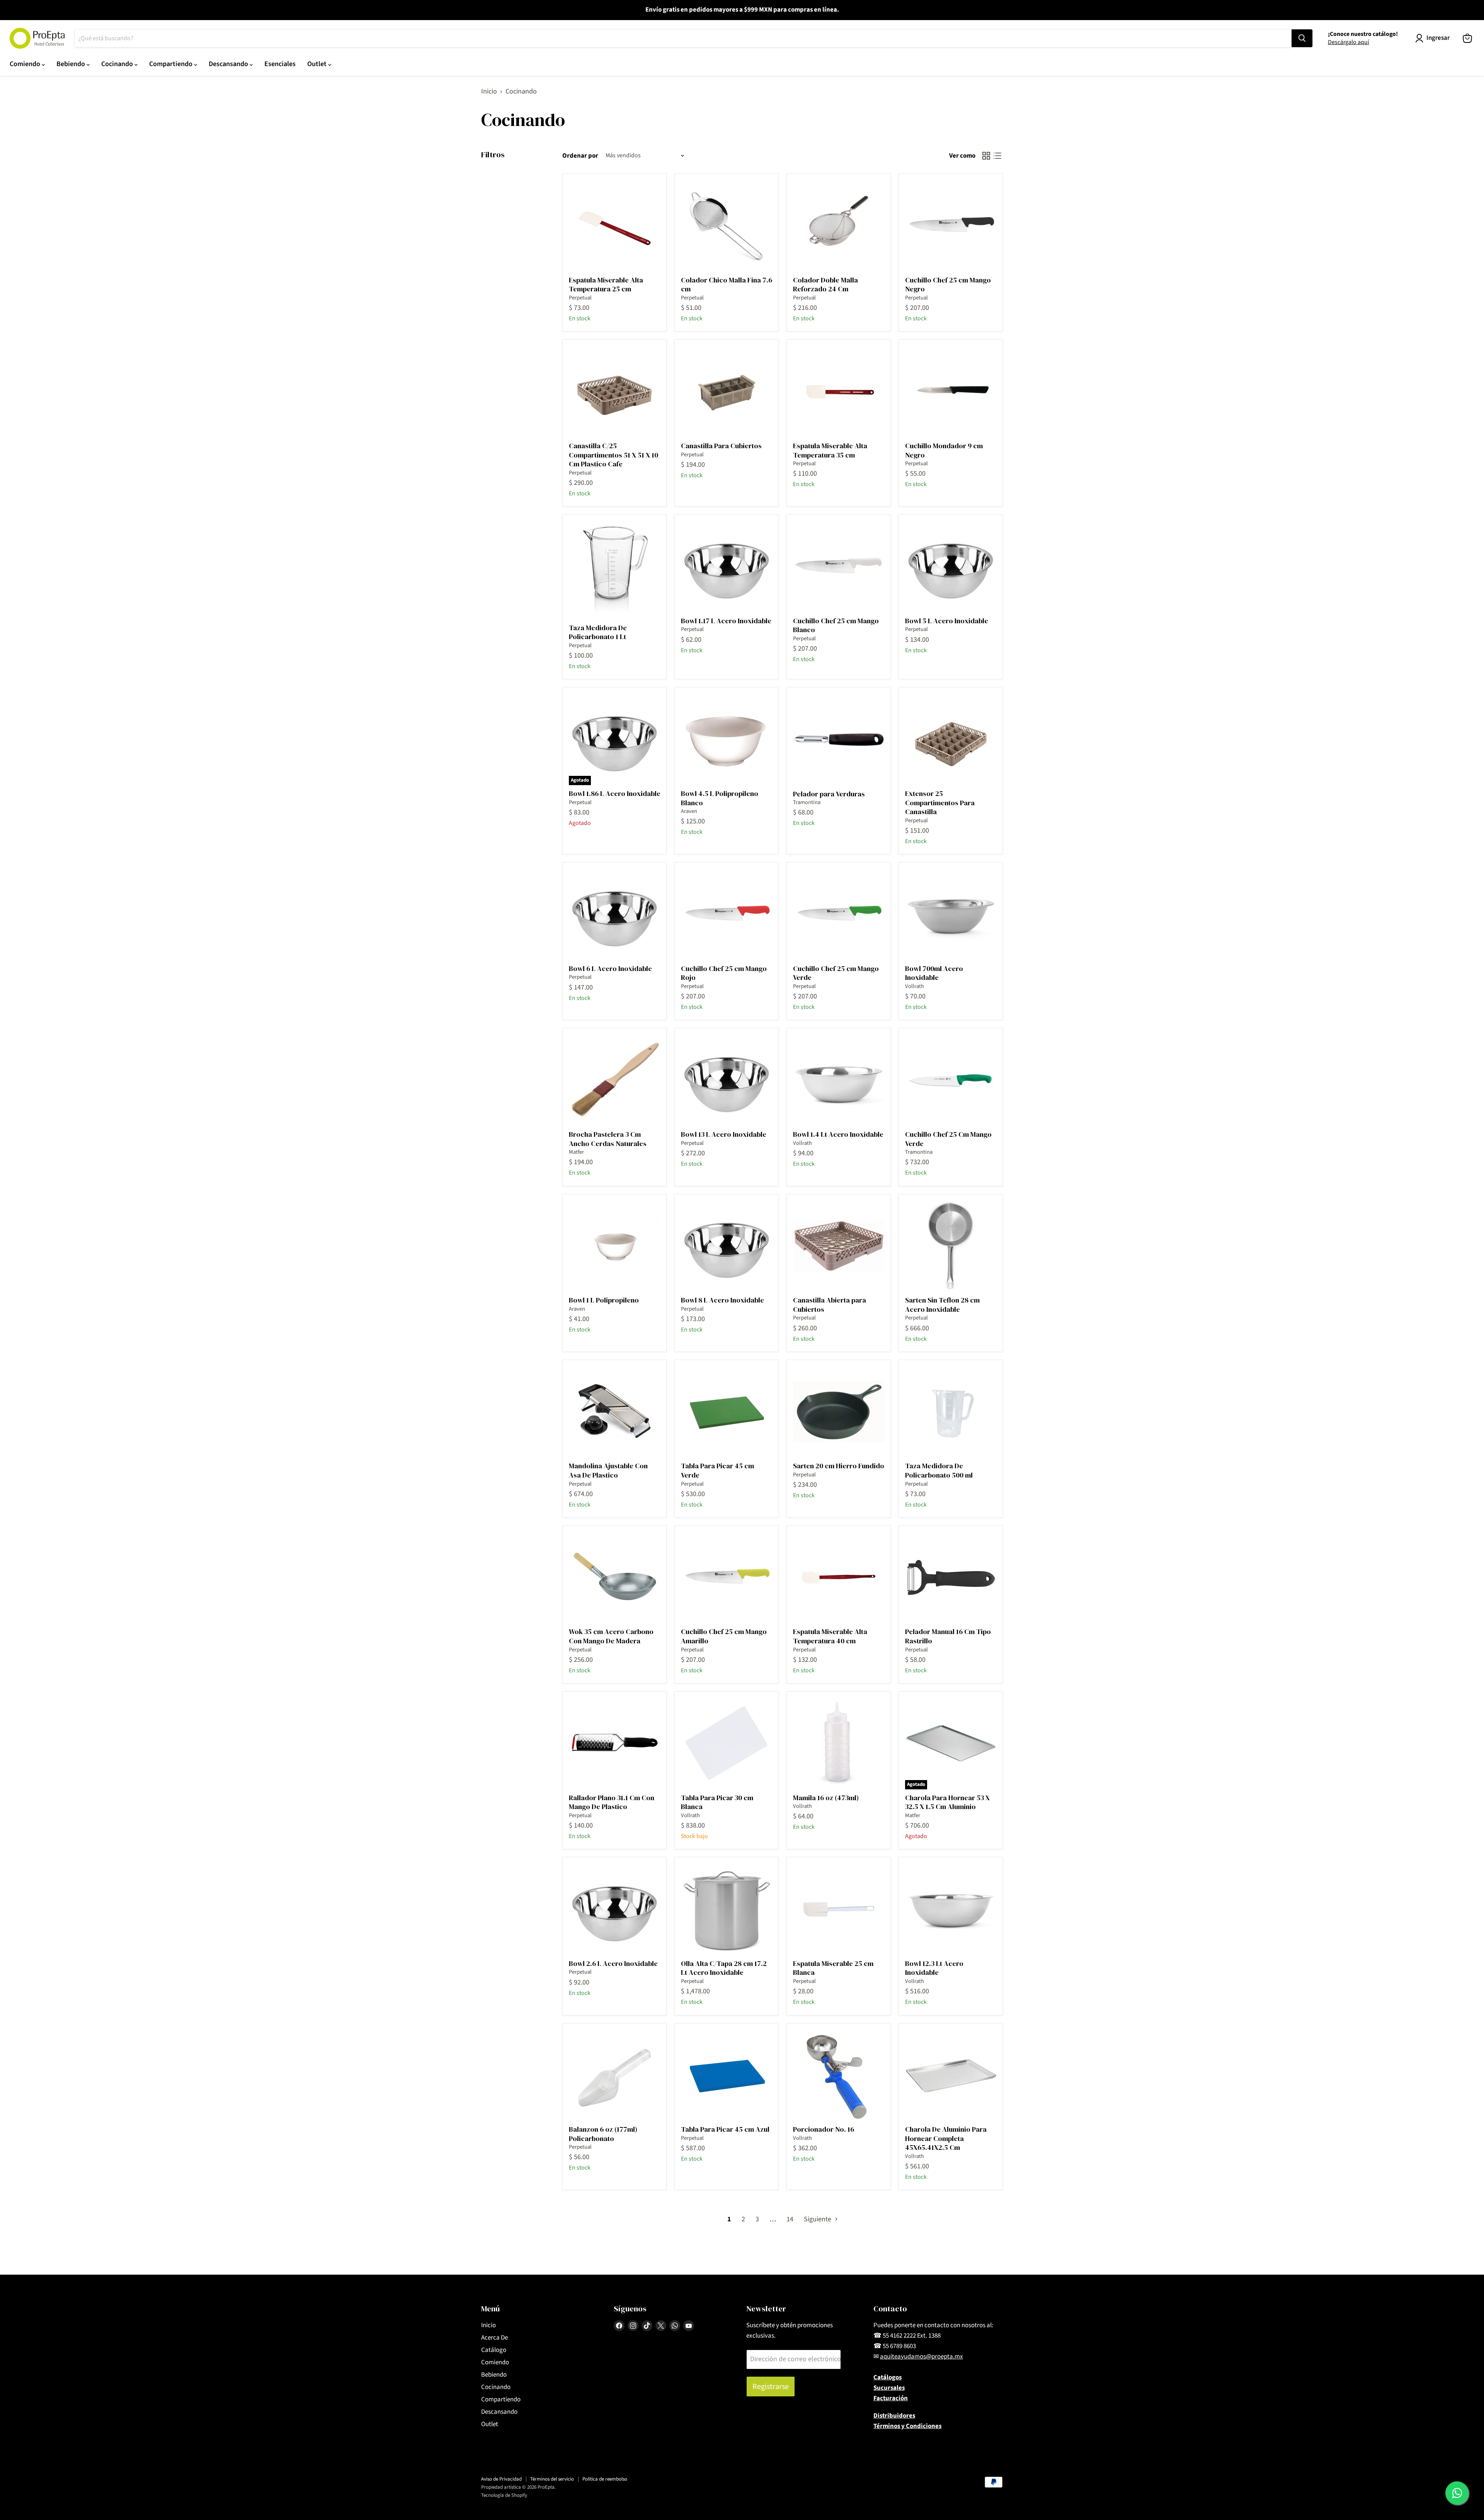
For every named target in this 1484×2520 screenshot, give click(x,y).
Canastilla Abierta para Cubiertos (830, 1305)
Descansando (229, 64)
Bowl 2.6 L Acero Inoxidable (613, 1963)
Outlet (318, 64)
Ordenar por (580, 156)
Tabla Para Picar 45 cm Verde (717, 1470)
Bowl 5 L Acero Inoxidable (947, 621)
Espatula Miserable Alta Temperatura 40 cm (830, 1636)
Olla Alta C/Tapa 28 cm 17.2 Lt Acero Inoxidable (724, 1968)
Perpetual (580, 298)
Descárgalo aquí (1349, 42)
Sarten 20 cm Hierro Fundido (839, 1466)
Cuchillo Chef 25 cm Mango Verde (836, 973)
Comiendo (26, 64)
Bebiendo (71, 64)
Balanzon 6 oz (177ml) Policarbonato (603, 2134)
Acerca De (494, 2338)
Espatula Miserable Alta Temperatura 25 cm (606, 285)
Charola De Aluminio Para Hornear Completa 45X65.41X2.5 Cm (946, 2138)
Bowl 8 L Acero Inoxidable (722, 1300)
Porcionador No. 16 (824, 2129)
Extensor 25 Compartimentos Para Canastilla (940, 803)
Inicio (489, 92)
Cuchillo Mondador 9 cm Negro (944, 450)
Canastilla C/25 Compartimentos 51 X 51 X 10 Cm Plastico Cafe (614, 455)
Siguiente (818, 2219)
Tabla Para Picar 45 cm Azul (725, 2129)
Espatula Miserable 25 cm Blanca (833, 1968)
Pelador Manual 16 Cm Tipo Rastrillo (948, 1636)
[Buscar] (1302, 38)
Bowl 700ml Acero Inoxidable (934, 973)
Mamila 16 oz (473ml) (826, 1798)
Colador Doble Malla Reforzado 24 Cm (825, 285)
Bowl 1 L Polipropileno (604, 1300)
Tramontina (807, 802)
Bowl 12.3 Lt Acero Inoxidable (934, 1968)
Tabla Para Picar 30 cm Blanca (717, 1802)
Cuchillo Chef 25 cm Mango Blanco (836, 625)
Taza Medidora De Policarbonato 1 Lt (598, 632)
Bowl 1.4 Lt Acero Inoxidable (838, 1134)
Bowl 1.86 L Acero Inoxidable (615, 793)
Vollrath (915, 986)
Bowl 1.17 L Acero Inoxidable (726, 621)
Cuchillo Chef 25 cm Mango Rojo (724, 973)
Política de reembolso (605, 2479)
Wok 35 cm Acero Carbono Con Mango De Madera (611, 1636)
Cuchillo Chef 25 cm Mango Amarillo (724, 1636)
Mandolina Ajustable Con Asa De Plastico (608, 1470)
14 (790, 2219)
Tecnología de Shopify (504, 2495)
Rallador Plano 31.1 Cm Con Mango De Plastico (612, 1802)
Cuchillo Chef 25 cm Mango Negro (948, 285)
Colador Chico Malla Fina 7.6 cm (727, 285)
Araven (689, 811)
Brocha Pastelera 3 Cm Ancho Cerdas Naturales (608, 1139)
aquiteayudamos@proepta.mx (922, 2357)
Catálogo (494, 2350)
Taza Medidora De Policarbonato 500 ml (939, 1470)
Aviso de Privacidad (501, 2479)
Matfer (576, 1152)
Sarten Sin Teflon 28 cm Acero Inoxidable (942, 1305)
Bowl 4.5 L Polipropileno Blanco (720, 798)
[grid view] (986, 156)
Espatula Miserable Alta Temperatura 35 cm (830, 450)
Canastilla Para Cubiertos (721, 446)
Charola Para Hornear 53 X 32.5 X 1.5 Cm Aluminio (947, 1802)
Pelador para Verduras (829, 794)
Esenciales (280, 64)
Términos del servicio (552, 2479)
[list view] (997, 156)
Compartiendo (172, 64)
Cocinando (118, 64)
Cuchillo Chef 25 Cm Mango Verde (948, 1139)
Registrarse (771, 2387)
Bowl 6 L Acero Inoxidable (610, 968)
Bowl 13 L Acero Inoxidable (724, 1134)
